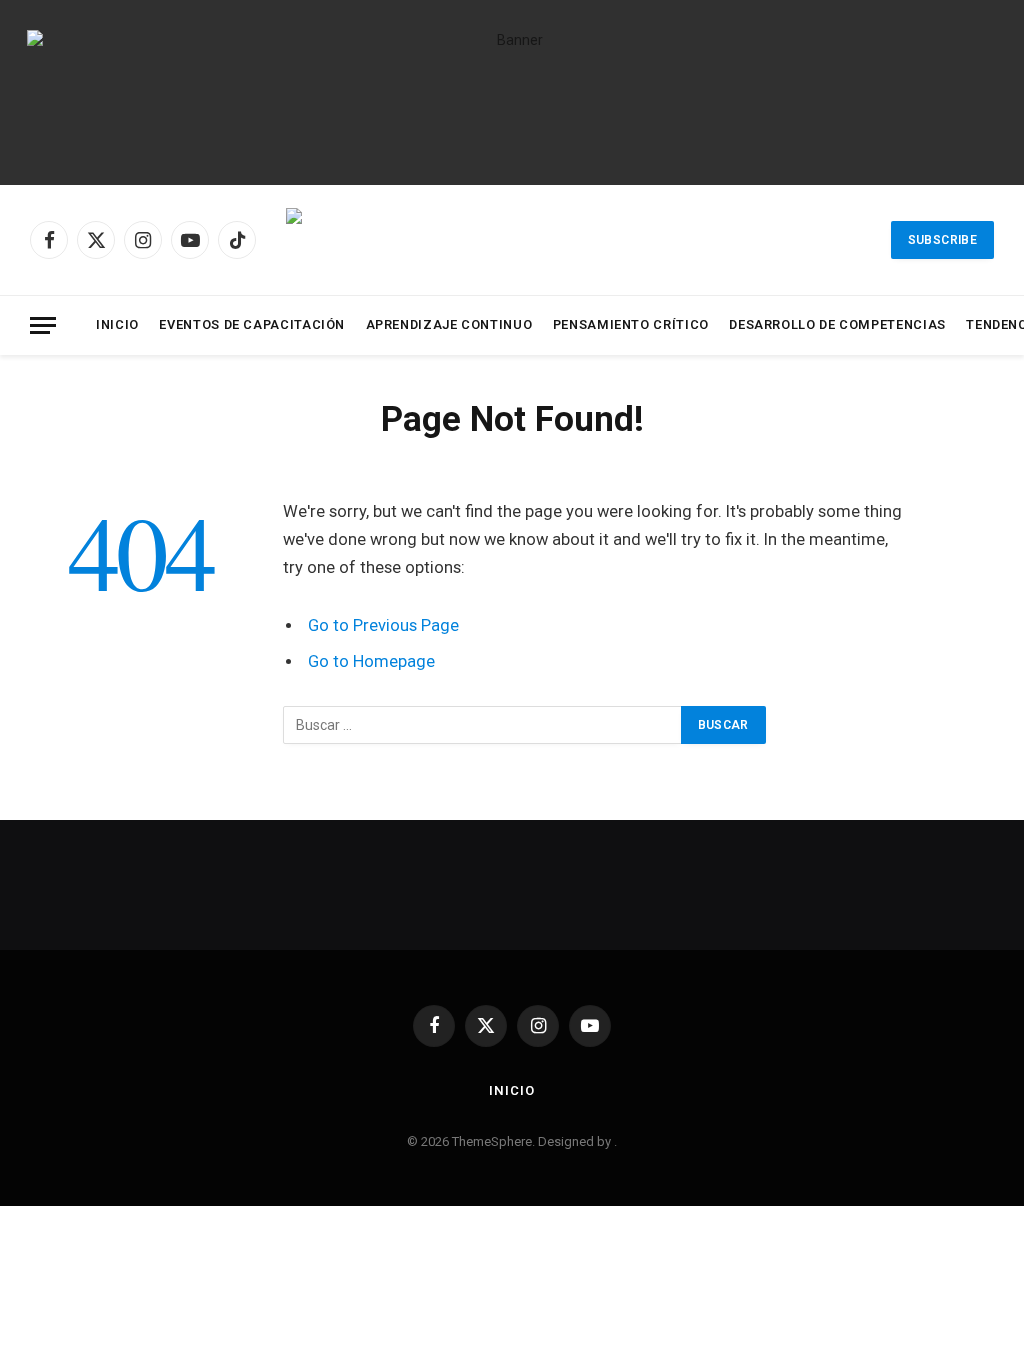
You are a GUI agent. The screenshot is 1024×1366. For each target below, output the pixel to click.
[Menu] (43, 325)
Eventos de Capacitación (252, 324)
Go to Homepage (371, 661)
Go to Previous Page (383, 625)
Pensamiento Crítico (631, 324)
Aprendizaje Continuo (449, 324)
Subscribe (942, 240)
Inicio (117, 324)
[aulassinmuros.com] (538, 240)
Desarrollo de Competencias (837, 324)
